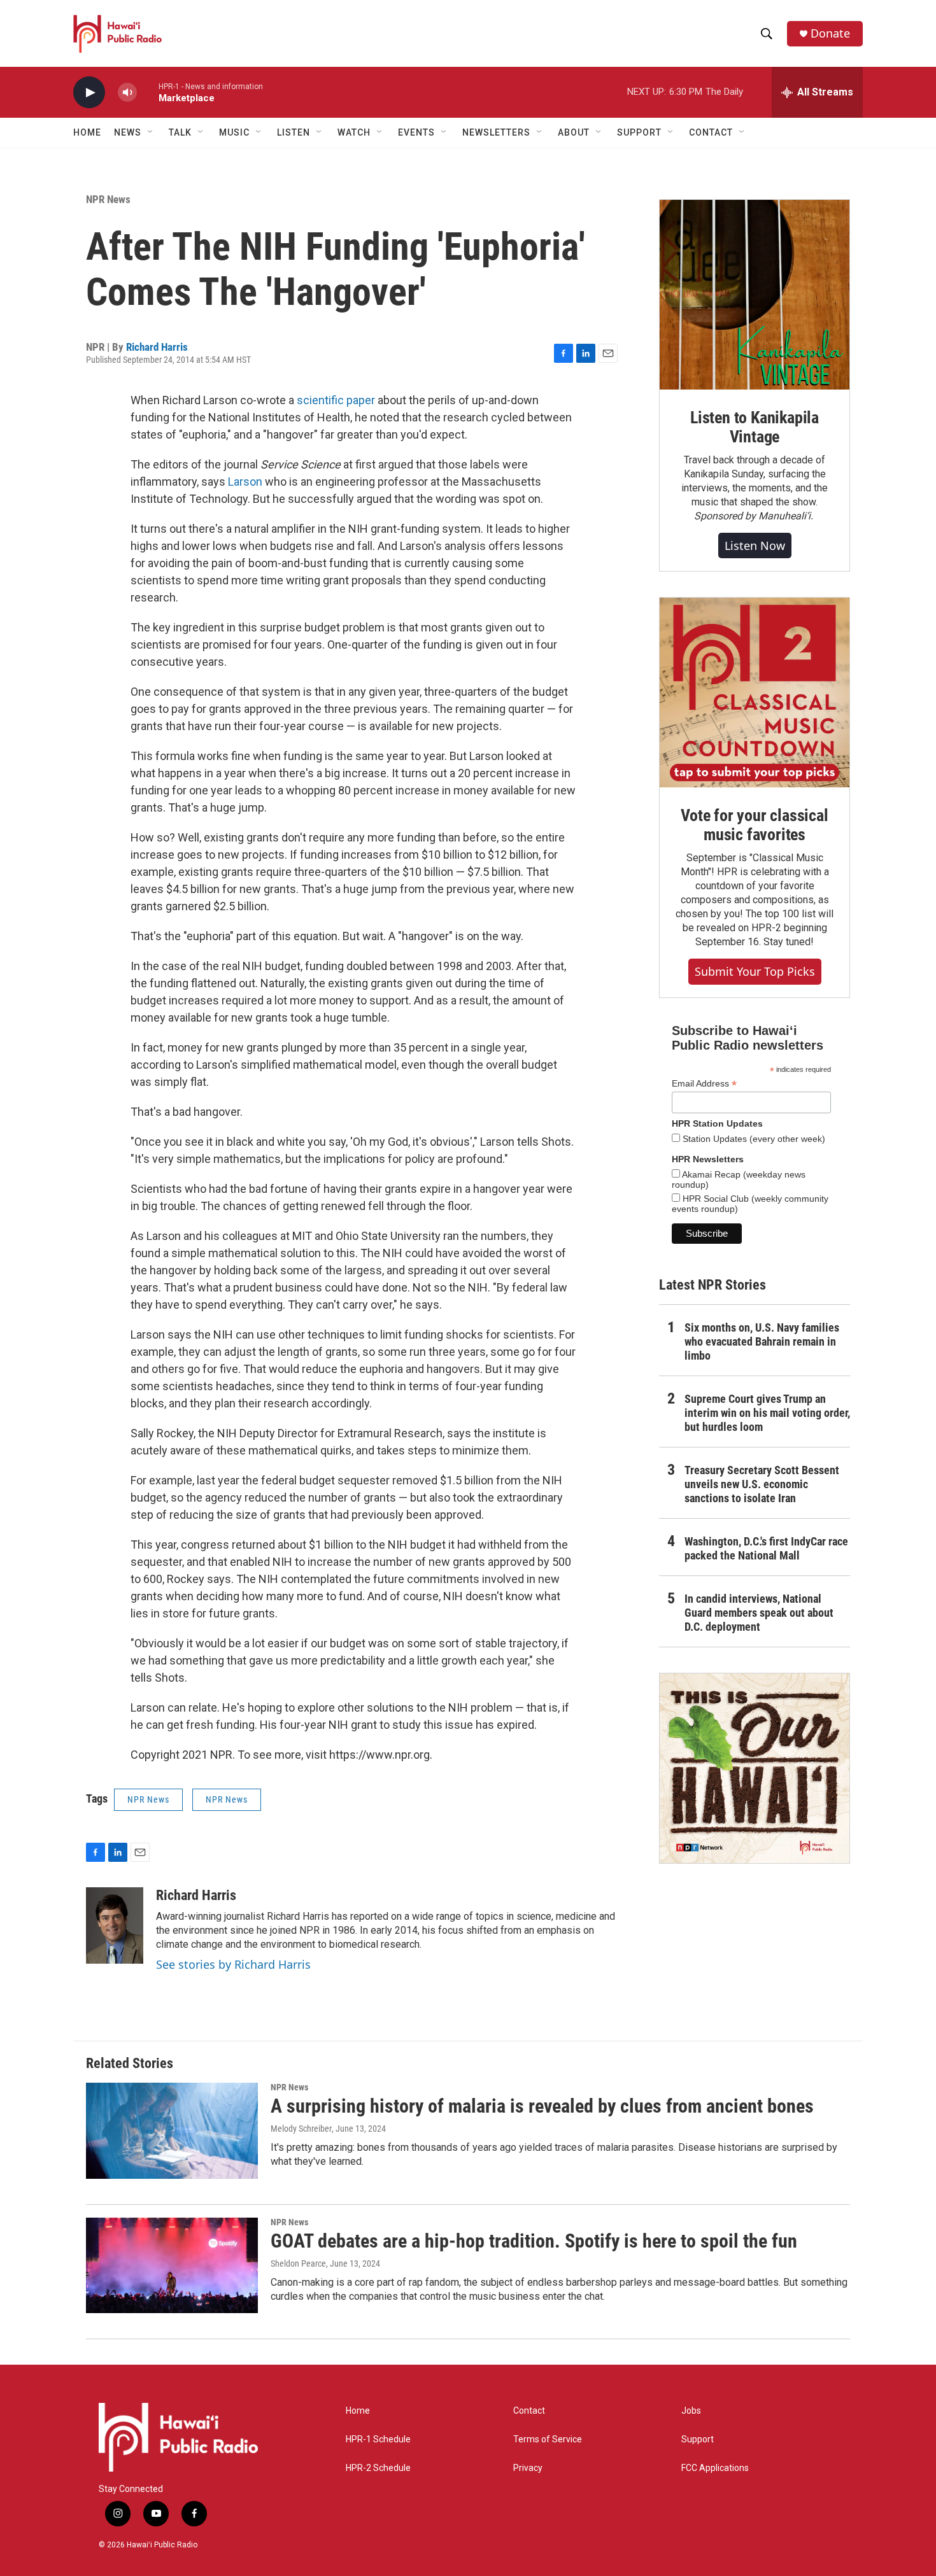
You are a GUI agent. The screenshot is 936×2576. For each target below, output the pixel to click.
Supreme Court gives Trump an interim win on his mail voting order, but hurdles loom (767, 1413)
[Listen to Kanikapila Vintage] (755, 295)
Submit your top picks (755, 971)
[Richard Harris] (115, 1925)
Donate (830, 33)
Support (698, 2439)
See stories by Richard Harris (233, 1964)
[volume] (127, 93)
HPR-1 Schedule (378, 2439)
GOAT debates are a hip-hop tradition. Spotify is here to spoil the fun (534, 2241)
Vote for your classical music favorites (754, 825)
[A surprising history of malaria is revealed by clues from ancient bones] (172, 2130)
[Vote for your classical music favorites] (755, 693)
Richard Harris (157, 347)
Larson (245, 482)
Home (87, 132)
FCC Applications (715, 2468)
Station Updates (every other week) (753, 1139)
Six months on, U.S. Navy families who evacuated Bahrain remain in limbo (762, 1341)
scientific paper (336, 400)
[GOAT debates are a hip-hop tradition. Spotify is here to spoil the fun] (172, 2265)
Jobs (691, 2411)
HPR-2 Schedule (378, 2468)
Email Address (704, 1084)
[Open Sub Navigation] (151, 132)
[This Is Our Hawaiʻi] (755, 1768)
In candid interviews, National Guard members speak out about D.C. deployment (759, 1613)
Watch (354, 132)
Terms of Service (548, 2439)
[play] (89, 93)
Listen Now (755, 545)
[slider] (148, 92)
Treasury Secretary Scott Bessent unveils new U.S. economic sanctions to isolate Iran (762, 1484)
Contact (529, 2411)
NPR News (108, 199)
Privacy (528, 2468)
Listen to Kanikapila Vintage (755, 427)
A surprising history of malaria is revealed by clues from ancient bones (542, 2106)
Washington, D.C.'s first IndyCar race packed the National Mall (766, 1548)
